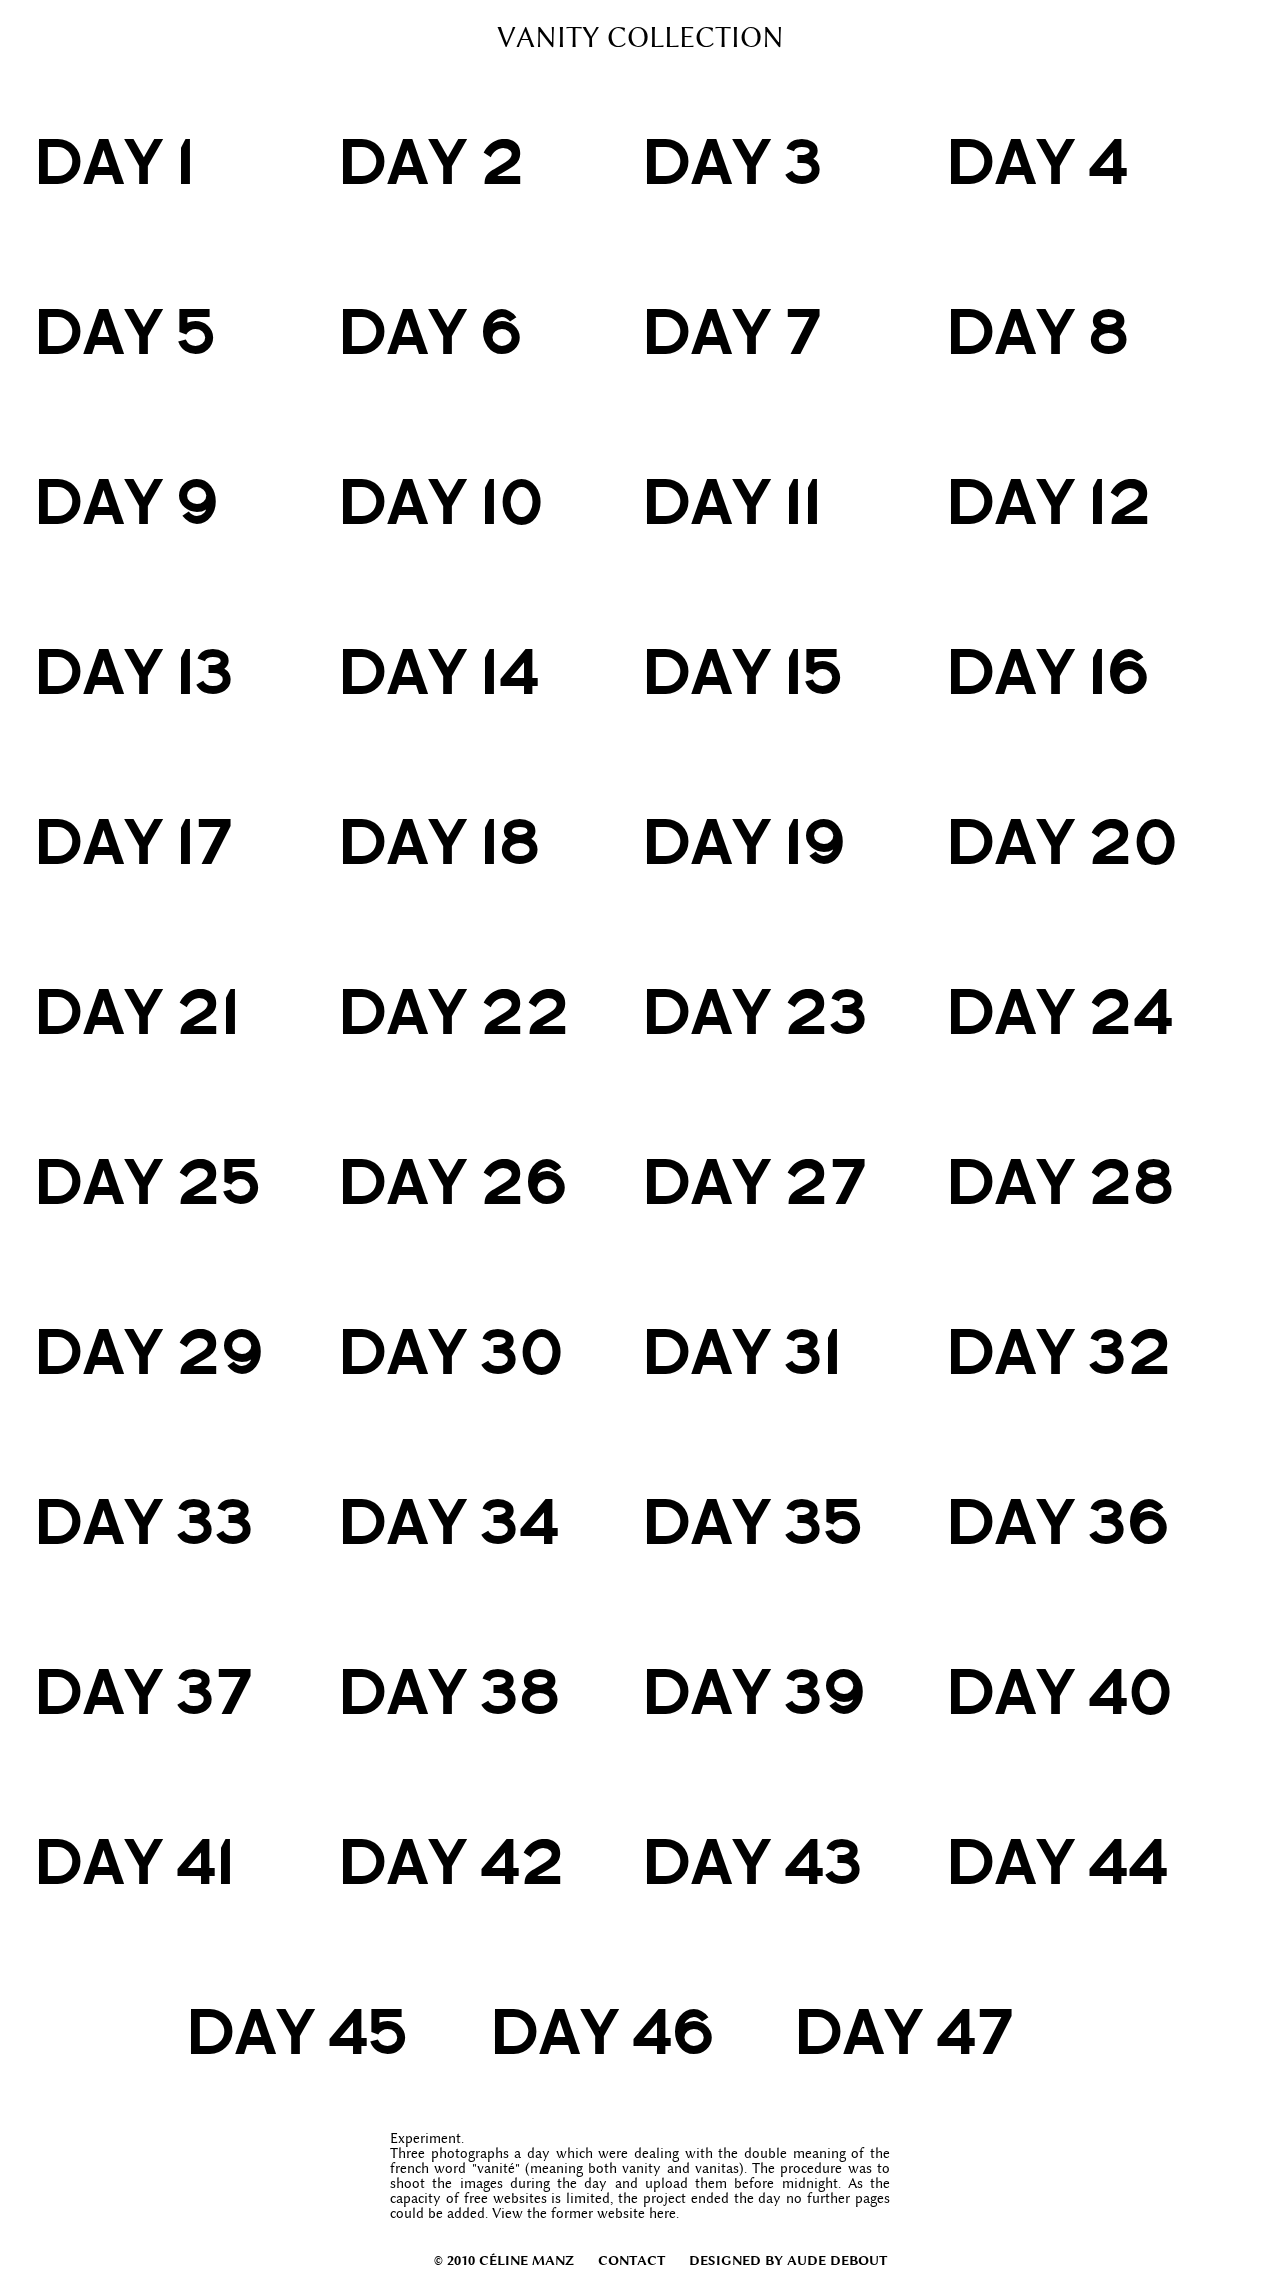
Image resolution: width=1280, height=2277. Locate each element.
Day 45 (297, 2031)
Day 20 (1062, 841)
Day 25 (147, 1181)
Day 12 (1049, 501)
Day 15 (742, 671)
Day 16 (1048, 671)
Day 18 (439, 841)
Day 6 (430, 331)
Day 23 (755, 1011)
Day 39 (754, 1691)
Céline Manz (526, 2260)
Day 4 (1037, 161)
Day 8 (1037, 331)
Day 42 (451, 1861)
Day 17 (133, 841)
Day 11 (732, 501)
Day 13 (134, 671)
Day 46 (602, 2031)
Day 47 (903, 2031)
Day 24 (1059, 1011)
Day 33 (144, 1521)
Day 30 (451, 1351)
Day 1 (114, 161)
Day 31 (742, 1351)
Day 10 (441, 501)
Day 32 (1059, 1351)
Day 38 (449, 1691)
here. (664, 2213)
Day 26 (453, 1181)
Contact (631, 2260)
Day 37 (143, 1691)
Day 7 (731, 331)
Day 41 (134, 1861)
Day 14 (438, 671)
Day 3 (732, 161)
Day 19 (744, 841)
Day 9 (126, 501)
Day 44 (1057, 1861)
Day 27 (754, 1181)
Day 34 (448, 1521)
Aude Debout (837, 2260)
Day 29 (149, 1351)
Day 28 (1060, 1181)
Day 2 (431, 161)
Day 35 (752, 1521)
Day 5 (125, 331)
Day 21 (137, 1011)
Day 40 (1059, 1691)
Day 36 (1058, 1521)
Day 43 (752, 1861)
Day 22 (454, 1011)
